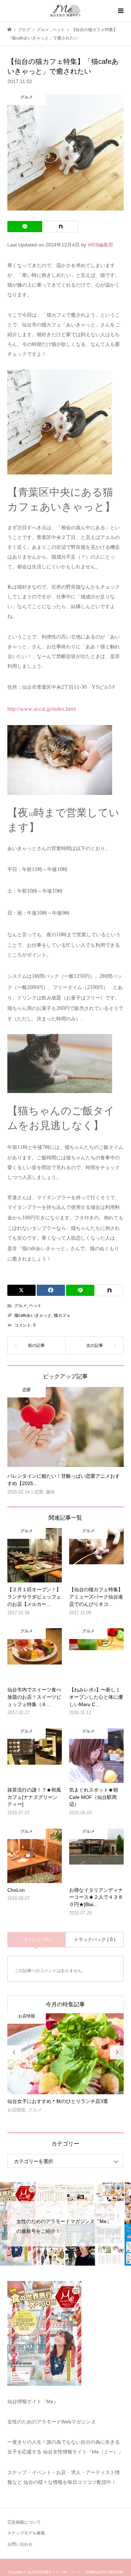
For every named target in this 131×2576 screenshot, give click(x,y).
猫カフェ (62, 1315)
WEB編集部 (100, 245)
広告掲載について (24, 2522)
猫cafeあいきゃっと (33, 1315)
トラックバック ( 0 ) (95, 1939)
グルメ (21, 1306)
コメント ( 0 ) (37, 1939)
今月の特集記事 (65, 2004)
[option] (66, 2066)
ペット (35, 1306)
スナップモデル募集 (26, 2533)
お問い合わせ (20, 2544)
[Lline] (25, 227)
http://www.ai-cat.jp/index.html (42, 709)
